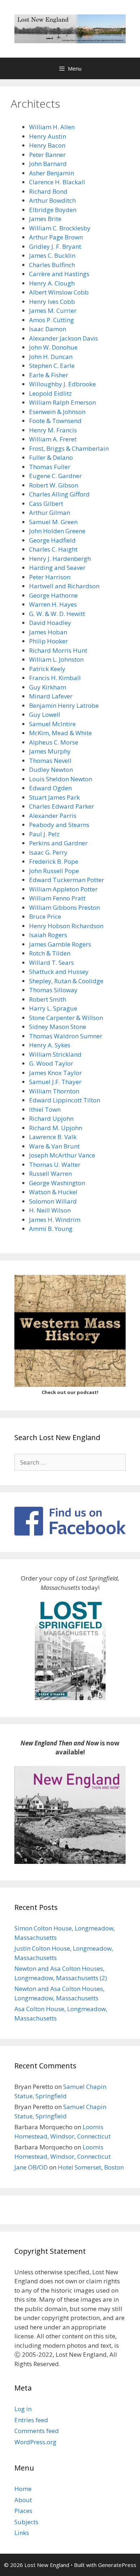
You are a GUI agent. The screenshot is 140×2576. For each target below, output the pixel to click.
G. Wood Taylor (51, 1063)
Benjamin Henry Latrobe (64, 705)
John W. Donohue (53, 347)
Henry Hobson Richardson (66, 926)
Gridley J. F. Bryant (55, 246)
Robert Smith (48, 999)
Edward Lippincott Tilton (65, 1100)
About (23, 2500)
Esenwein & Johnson (57, 412)
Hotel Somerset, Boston (91, 2167)
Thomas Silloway (53, 990)
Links (22, 2533)
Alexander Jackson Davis (64, 338)
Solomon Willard (53, 1201)
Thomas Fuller (50, 467)
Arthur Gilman (50, 512)
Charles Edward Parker (62, 806)
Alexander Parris (53, 816)
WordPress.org (35, 2442)
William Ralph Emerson (62, 402)
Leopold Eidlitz (50, 393)
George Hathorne (53, 595)
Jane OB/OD (31, 2167)
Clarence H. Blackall (57, 182)
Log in (23, 2409)
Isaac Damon (48, 329)
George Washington (57, 1183)
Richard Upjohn (51, 1118)
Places (23, 2511)
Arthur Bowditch (52, 200)
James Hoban (48, 632)
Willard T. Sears (52, 963)
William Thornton (54, 1091)
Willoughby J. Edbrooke (62, 384)
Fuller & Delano (51, 457)
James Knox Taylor (55, 1073)
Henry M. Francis (53, 430)
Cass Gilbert (46, 503)
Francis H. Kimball (55, 678)
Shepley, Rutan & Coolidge (66, 981)
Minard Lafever (51, 696)
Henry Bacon (47, 145)
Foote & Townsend (55, 421)
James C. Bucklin (52, 255)
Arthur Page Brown (56, 237)
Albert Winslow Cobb (59, 292)
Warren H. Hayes (53, 604)
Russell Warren (50, 1174)
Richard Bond (48, 191)
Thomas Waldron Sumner (66, 1036)
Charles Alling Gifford (59, 494)
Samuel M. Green (53, 522)
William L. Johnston (56, 659)
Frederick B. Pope (54, 861)
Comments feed (37, 2431)
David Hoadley (50, 623)
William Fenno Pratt (57, 898)
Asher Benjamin (52, 173)
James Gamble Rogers (60, 944)
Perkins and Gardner (58, 843)
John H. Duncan (51, 357)
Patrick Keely (47, 669)
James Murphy (50, 751)
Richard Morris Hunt (58, 650)
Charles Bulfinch (52, 265)
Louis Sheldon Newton (61, 779)
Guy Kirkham (48, 687)
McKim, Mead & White (60, 733)
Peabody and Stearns (59, 825)
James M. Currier (53, 311)
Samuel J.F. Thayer (55, 1082)
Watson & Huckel (53, 1192)
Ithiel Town (45, 1109)
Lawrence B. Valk (53, 1137)
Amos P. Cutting (52, 320)
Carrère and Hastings (59, 274)
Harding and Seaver (57, 568)
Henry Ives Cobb (52, 302)
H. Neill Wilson (50, 1210)
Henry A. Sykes (50, 1045)
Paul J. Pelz (44, 834)
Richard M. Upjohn (56, 1128)
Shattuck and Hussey (59, 972)
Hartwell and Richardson (64, 586)
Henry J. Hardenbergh (60, 559)
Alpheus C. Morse (54, 742)
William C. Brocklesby (60, 228)
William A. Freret (53, 439)
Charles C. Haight (53, 549)
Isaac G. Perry (48, 852)
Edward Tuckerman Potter (67, 880)
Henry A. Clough (52, 283)
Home (23, 2489)
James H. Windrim (55, 1220)
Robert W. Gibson (54, 485)
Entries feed (31, 2420)
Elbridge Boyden (53, 210)
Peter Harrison (50, 577)
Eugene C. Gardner (55, 476)
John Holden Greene (57, 531)
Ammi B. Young (51, 1229)
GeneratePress (117, 2565)
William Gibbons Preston (64, 907)
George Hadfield (52, 540)
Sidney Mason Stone (58, 1027)
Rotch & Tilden (50, 953)
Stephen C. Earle (52, 366)
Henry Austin (48, 136)
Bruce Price (45, 916)
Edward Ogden (50, 788)
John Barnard (48, 164)
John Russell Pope (54, 871)
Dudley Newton (51, 770)
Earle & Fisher (49, 375)
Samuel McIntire (52, 724)
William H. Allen (52, 127)
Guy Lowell (45, 714)
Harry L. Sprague (53, 1008)
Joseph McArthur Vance (62, 1155)
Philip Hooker (48, 641)
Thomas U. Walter (55, 1165)
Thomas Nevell (50, 761)
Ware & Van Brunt (54, 1146)
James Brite (45, 219)
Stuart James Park (54, 797)
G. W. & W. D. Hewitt (57, 614)
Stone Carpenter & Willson (66, 1018)
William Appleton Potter (63, 889)
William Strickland (55, 1054)
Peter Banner (47, 155)
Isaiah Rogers (48, 935)
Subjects (26, 2522)
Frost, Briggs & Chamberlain (69, 448)
